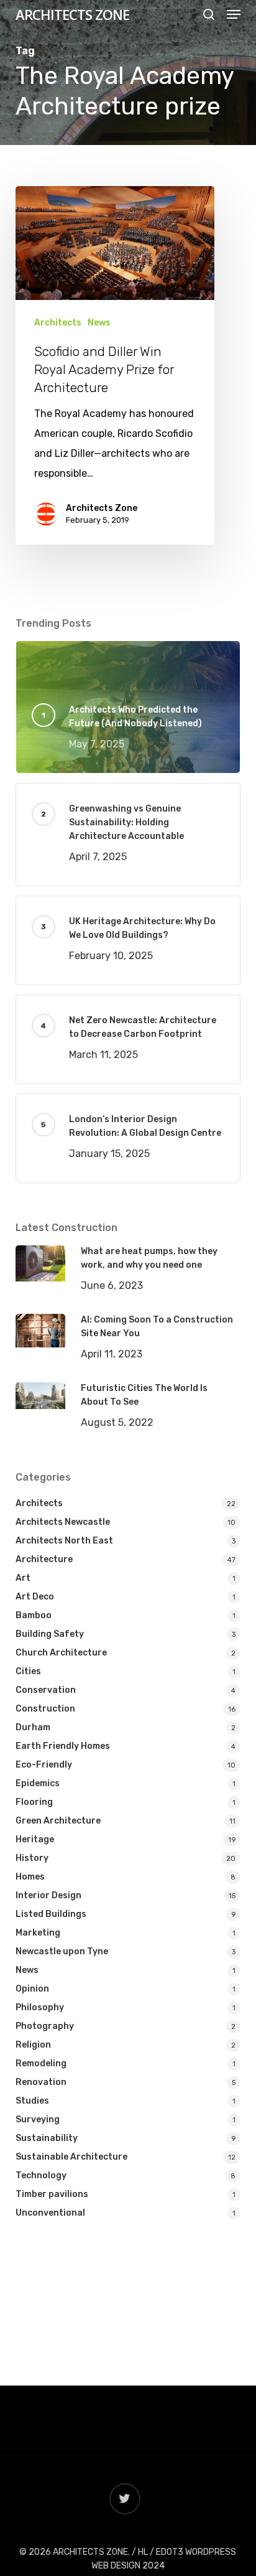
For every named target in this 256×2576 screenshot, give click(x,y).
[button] (234, 14)
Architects (58, 323)
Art (23, 1578)
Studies (32, 2101)
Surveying (38, 2119)
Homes (30, 1877)
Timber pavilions (52, 2194)
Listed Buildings (51, 1914)
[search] (209, 14)
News (99, 323)
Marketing (38, 1933)
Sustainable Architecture (71, 2157)
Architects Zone (102, 508)
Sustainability (47, 2138)
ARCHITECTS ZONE (72, 14)
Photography (45, 2026)
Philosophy (40, 2007)
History (32, 1858)
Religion (33, 2045)
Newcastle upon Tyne (62, 1951)
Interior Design (48, 1895)
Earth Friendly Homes (63, 1746)
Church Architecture (61, 1653)
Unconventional (50, 2213)
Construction (45, 1709)
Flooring (34, 1802)
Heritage (35, 1839)
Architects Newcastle (63, 1522)
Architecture (44, 1559)
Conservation (46, 1690)
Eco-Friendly (44, 1765)
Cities (28, 1671)
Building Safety (50, 1634)
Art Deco (35, 1597)
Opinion (32, 1989)
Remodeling (41, 2063)
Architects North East (64, 1541)
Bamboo (34, 1615)
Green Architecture (58, 1821)
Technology (41, 2176)
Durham (33, 1727)
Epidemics (38, 1783)
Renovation (41, 2082)
